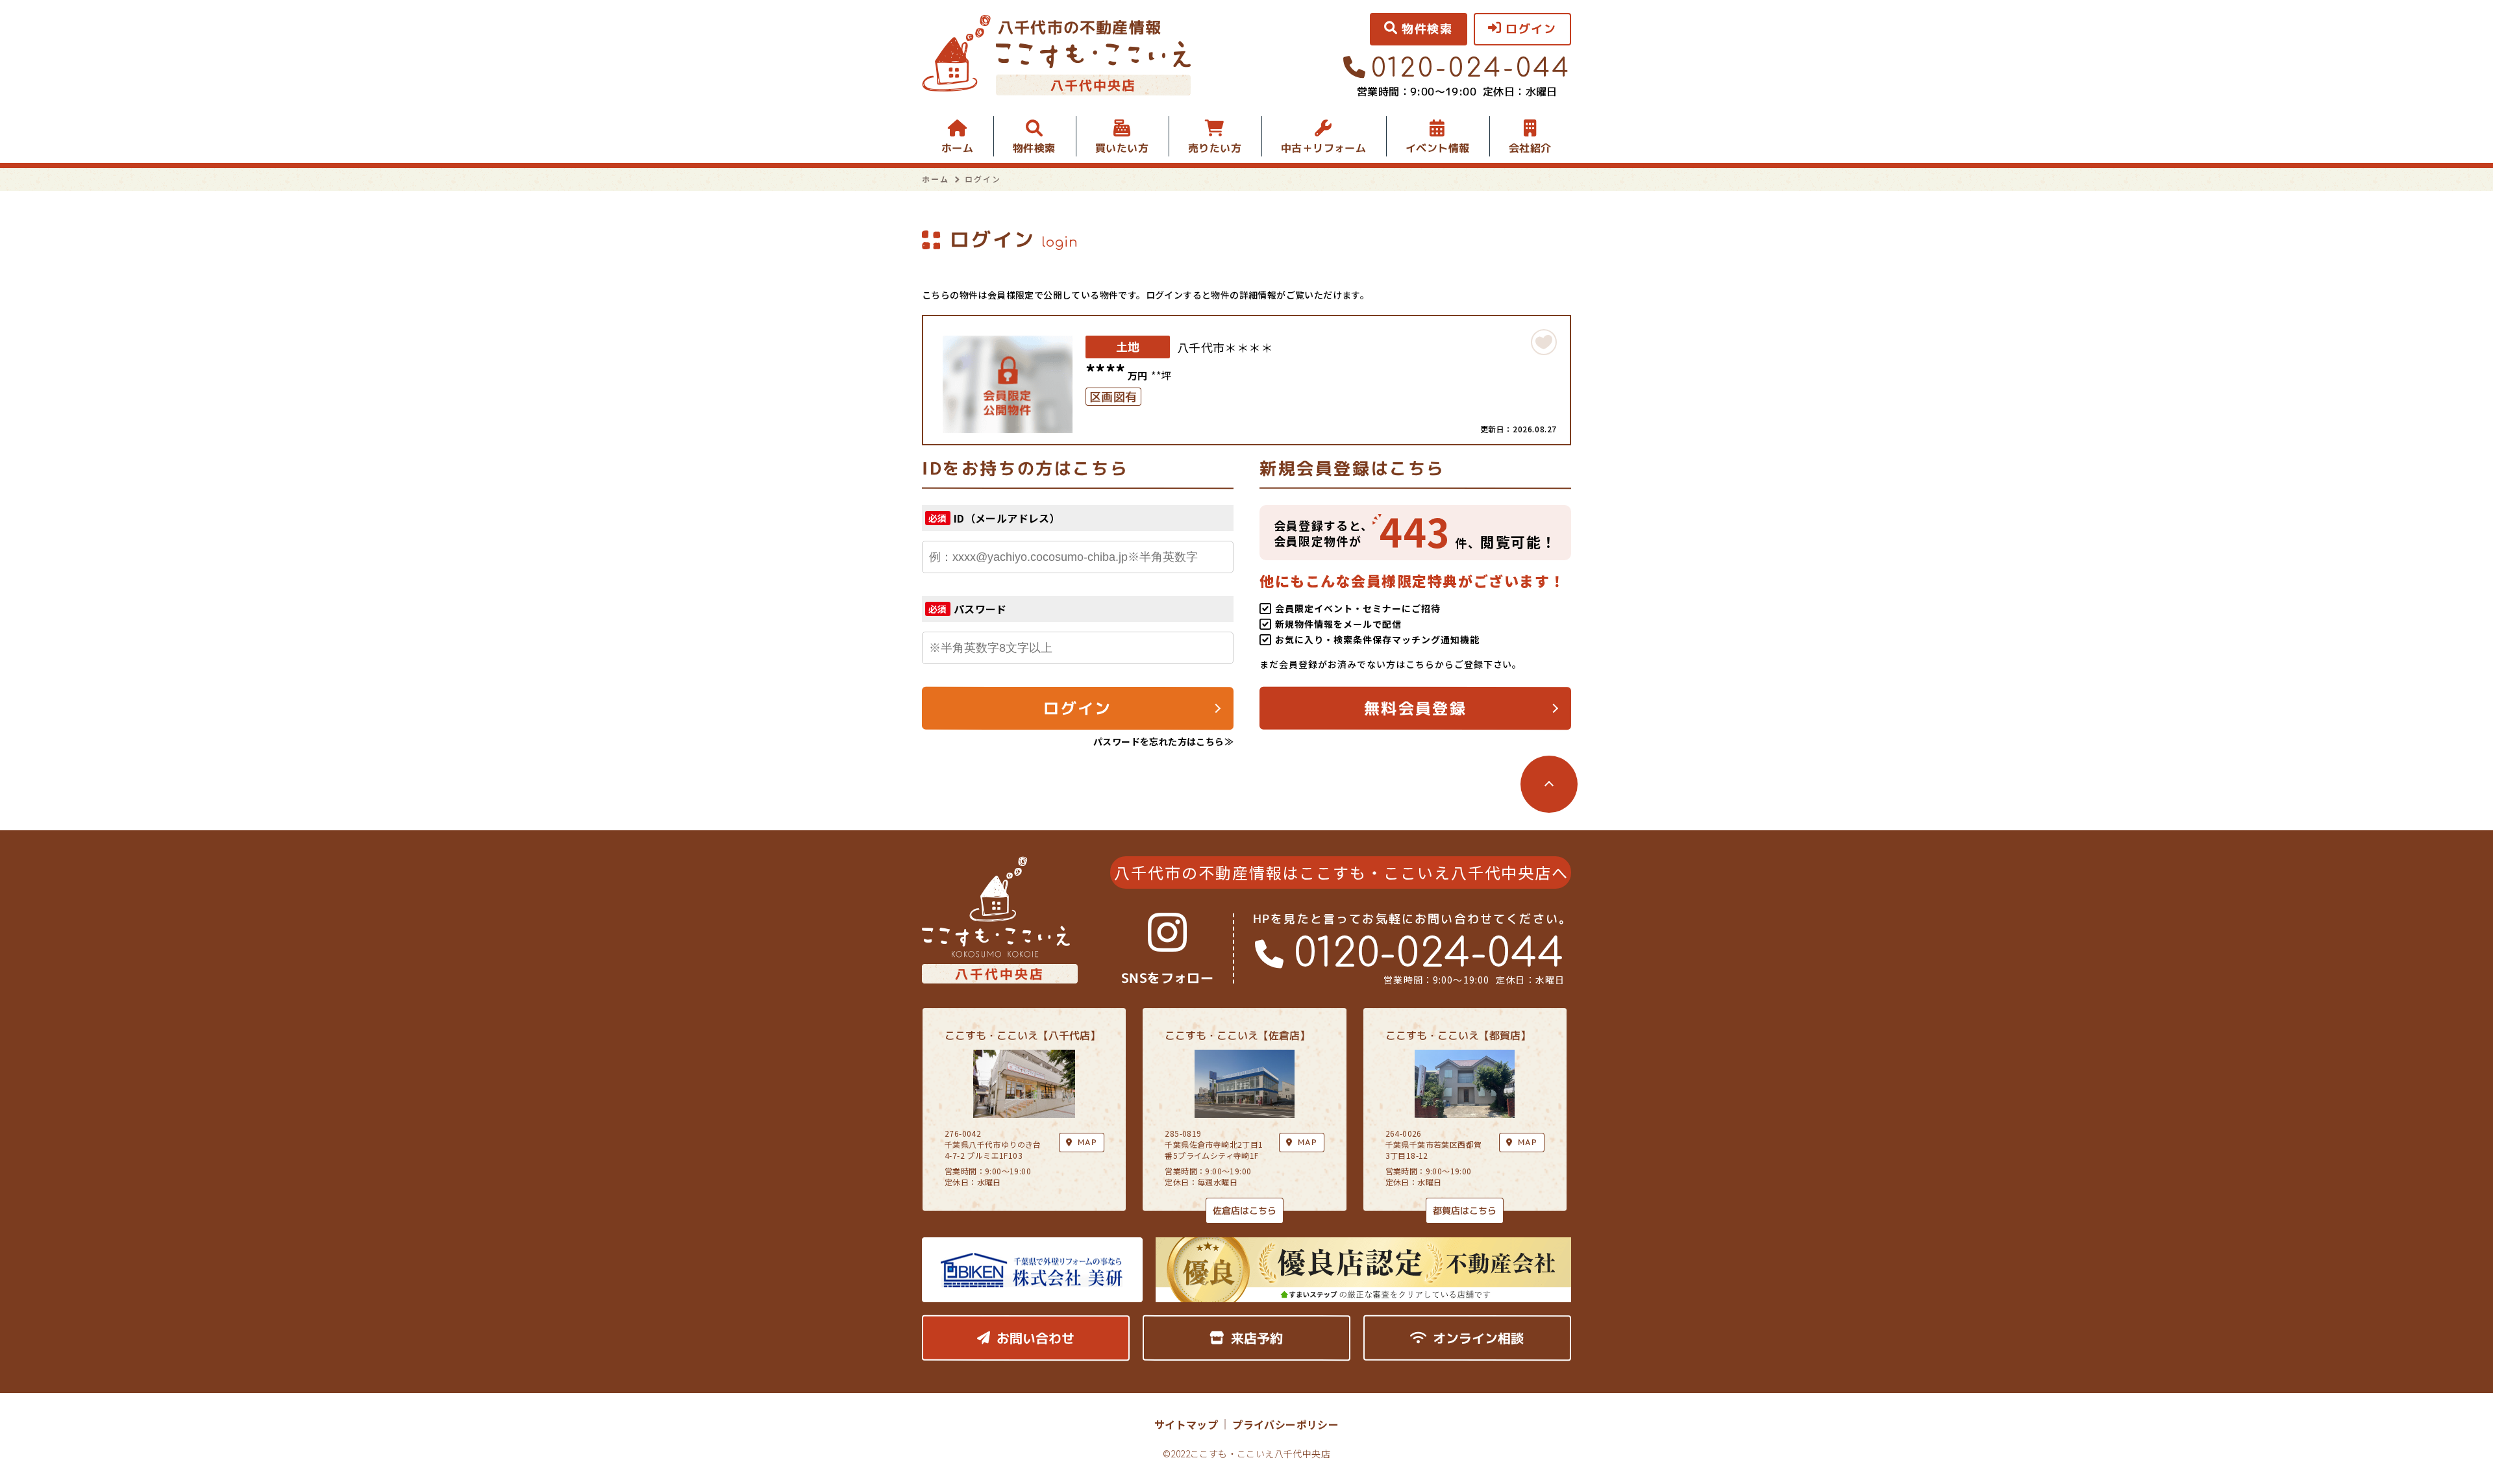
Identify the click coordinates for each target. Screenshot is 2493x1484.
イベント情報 (1437, 148)
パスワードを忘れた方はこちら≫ (1163, 741)
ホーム (957, 148)
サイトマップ (1186, 1424)
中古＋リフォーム (1323, 148)
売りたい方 (1215, 148)
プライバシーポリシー (1285, 1424)
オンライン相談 (1478, 1338)
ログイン (1078, 708)
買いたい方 (1122, 148)
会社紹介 (1530, 148)
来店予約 (1257, 1338)
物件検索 (1034, 148)
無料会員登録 (1415, 708)
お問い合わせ (1036, 1338)
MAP (1308, 1142)
